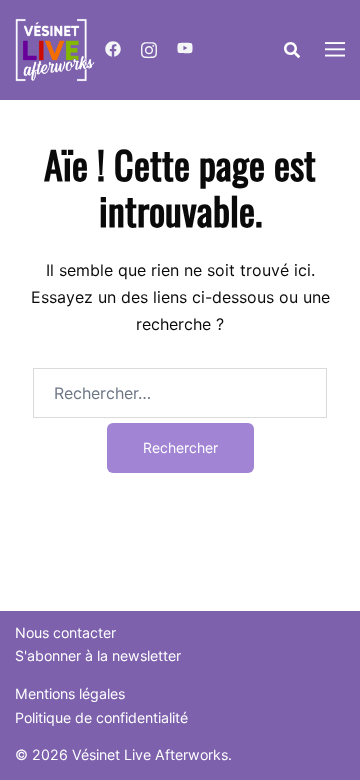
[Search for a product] (292, 50)
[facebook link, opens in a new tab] (113, 50)
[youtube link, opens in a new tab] (185, 50)
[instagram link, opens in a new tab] (149, 50)
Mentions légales (70, 693)
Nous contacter (65, 632)
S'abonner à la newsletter (98, 655)
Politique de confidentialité (101, 717)
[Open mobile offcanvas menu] (335, 50)
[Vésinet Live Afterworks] (55, 48)
